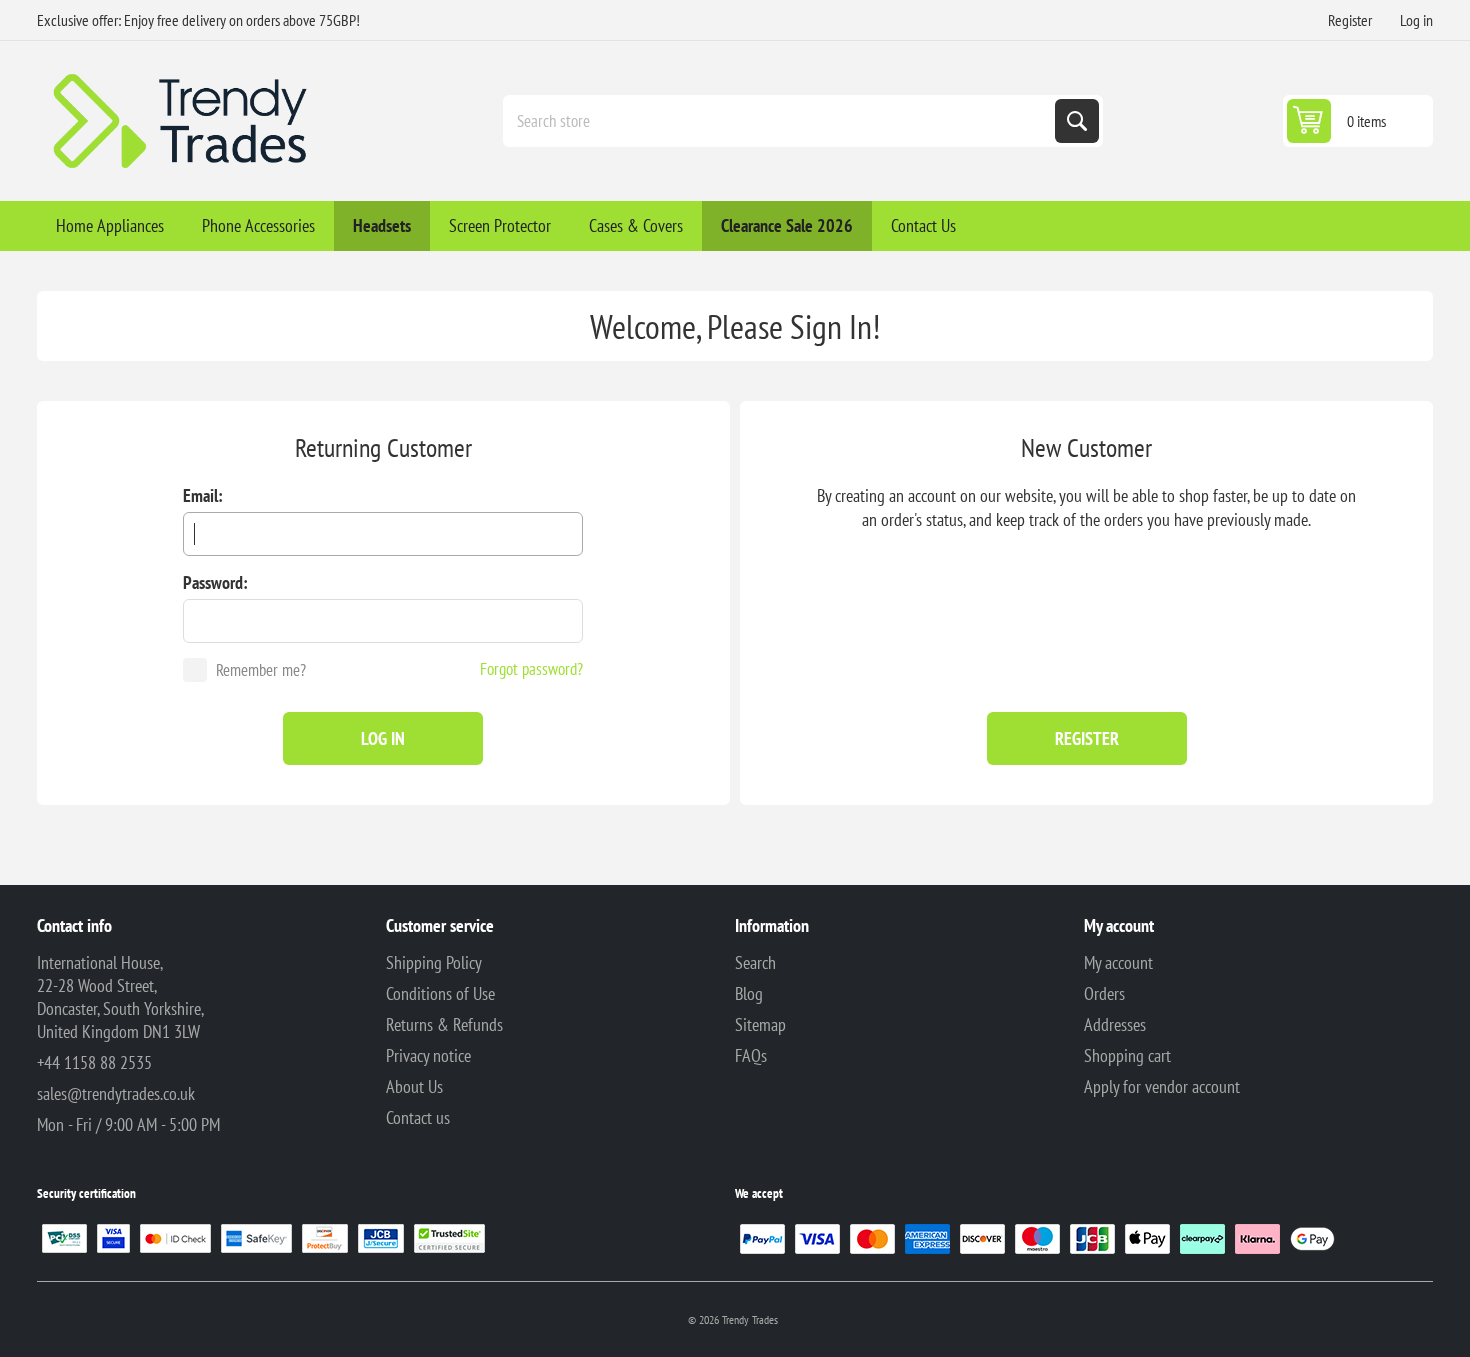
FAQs (751, 1055)
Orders (1104, 993)
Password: (215, 582)
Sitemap (760, 1024)
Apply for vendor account (1162, 1086)
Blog (749, 993)
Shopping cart (1127, 1055)
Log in (1416, 20)
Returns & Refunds (444, 1024)
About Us (414, 1086)
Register (1350, 20)
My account (1118, 962)
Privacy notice (428, 1055)
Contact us (418, 1117)
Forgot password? (531, 669)
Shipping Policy (434, 962)
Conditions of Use (440, 993)
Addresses (1115, 1024)
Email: (203, 495)
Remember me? (261, 670)
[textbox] (781, 121)
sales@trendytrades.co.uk (116, 1093)
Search (1077, 121)
